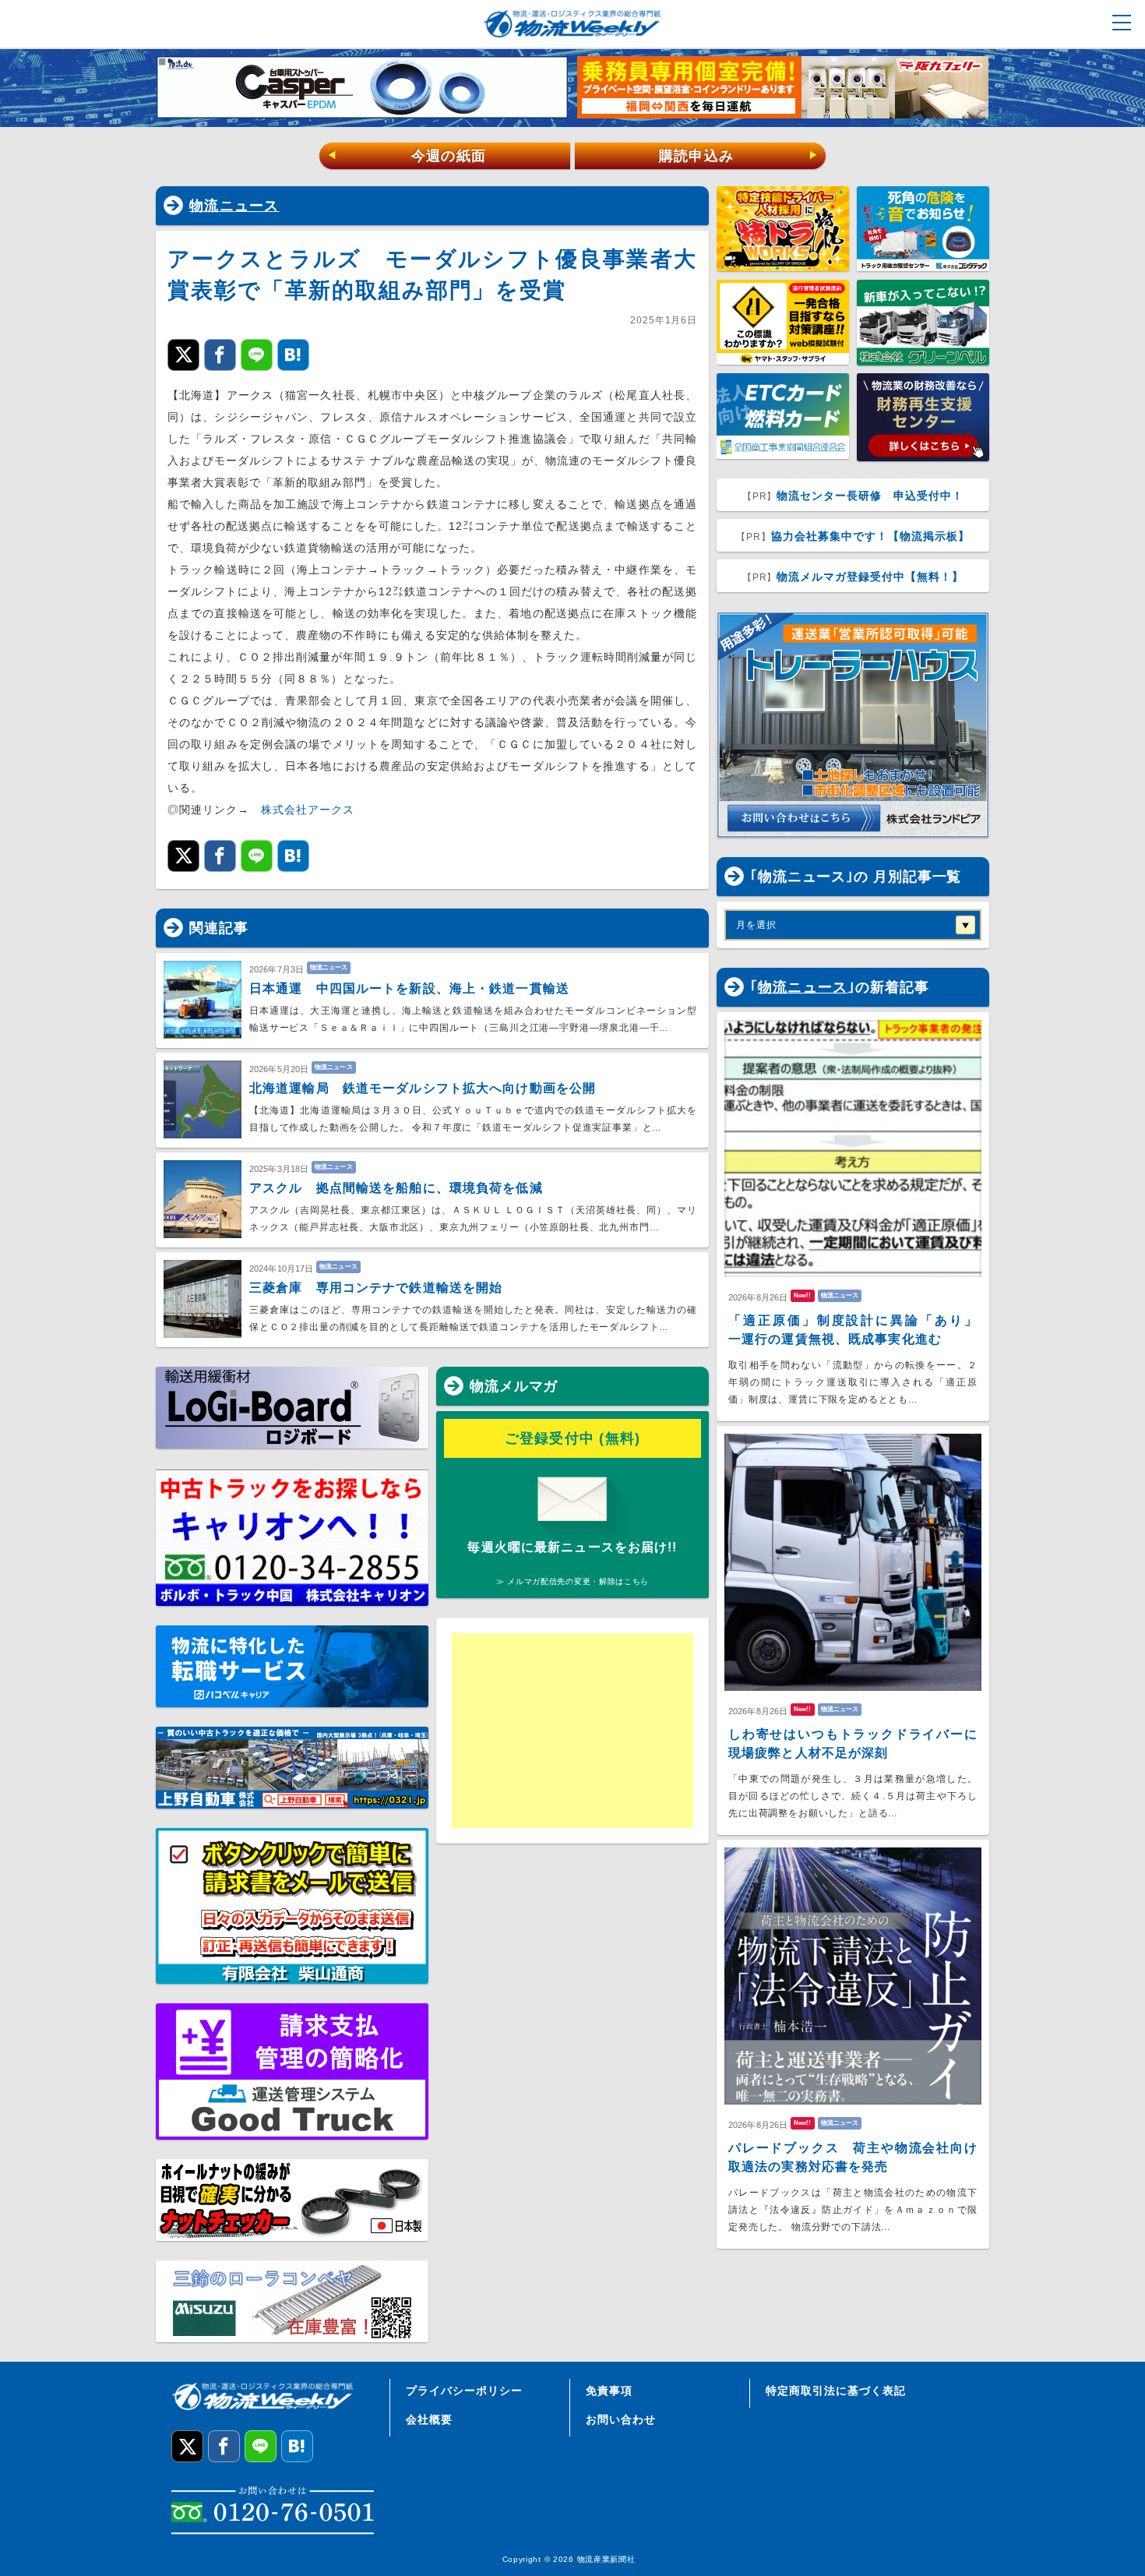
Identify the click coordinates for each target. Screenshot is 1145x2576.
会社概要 (429, 2419)
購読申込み (739, 156)
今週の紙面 (407, 156)
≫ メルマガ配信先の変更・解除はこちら (572, 1581)
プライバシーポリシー (464, 2391)
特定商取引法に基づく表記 (836, 2391)
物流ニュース (234, 206)
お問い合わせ (621, 2419)
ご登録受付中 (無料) (573, 1438)
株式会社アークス (308, 810)
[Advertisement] (572, 1731)
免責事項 (609, 2391)
